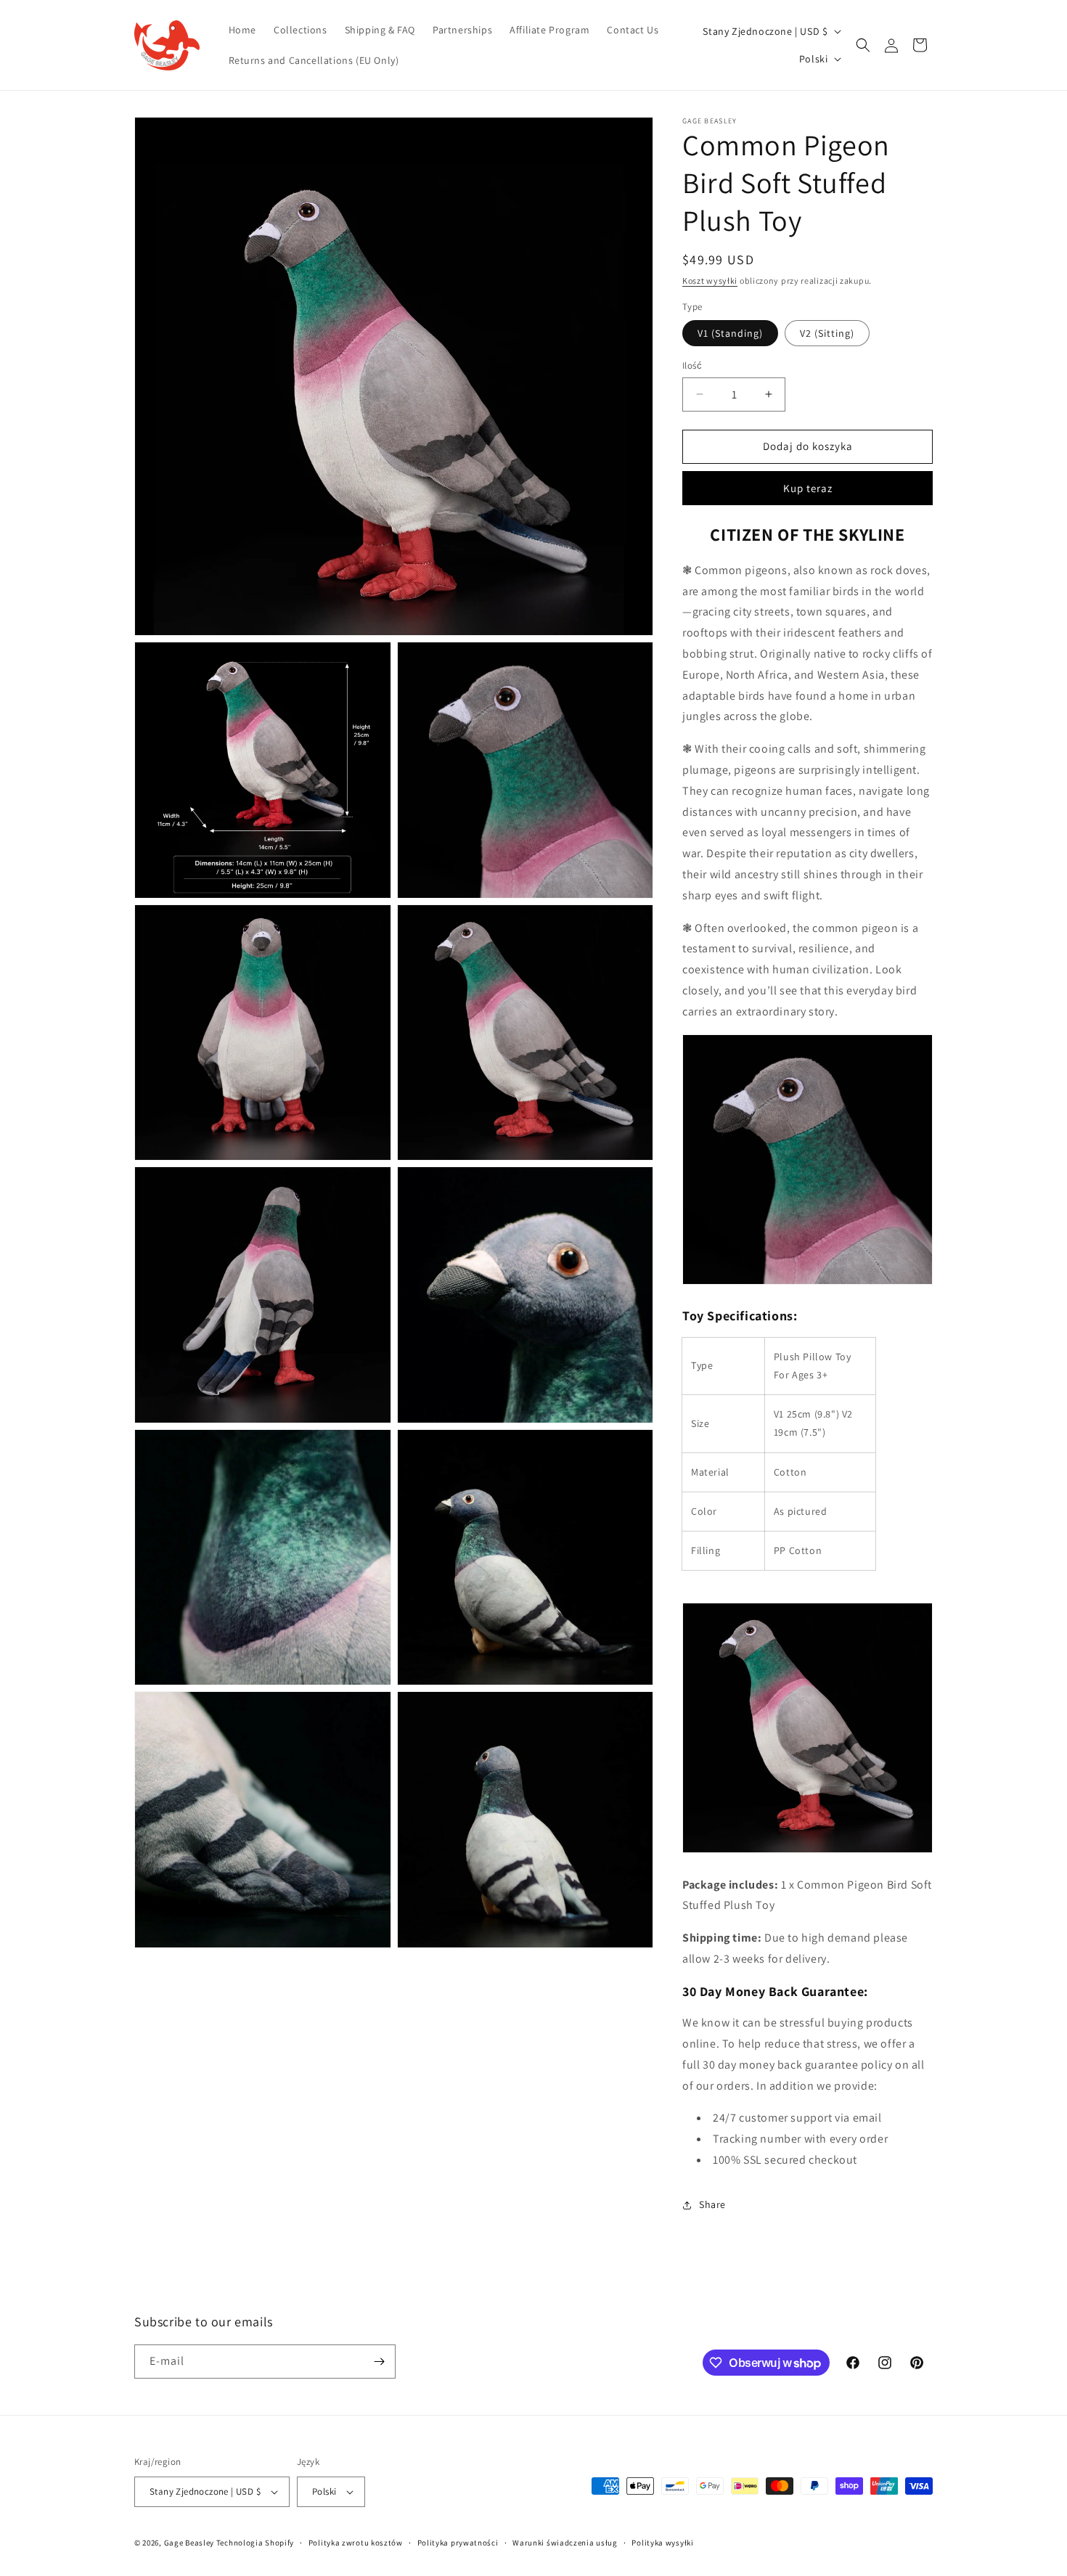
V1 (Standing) (730, 333)
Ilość (692, 365)
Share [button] (712, 2204)
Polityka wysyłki (662, 2543)
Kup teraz (808, 488)
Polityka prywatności (458, 2543)
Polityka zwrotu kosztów (356, 2543)
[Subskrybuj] (379, 2362)
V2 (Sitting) (827, 333)
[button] (863, 45)
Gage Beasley (189, 2543)
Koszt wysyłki (710, 281)
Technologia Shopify (255, 2543)
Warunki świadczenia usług (565, 2543)
